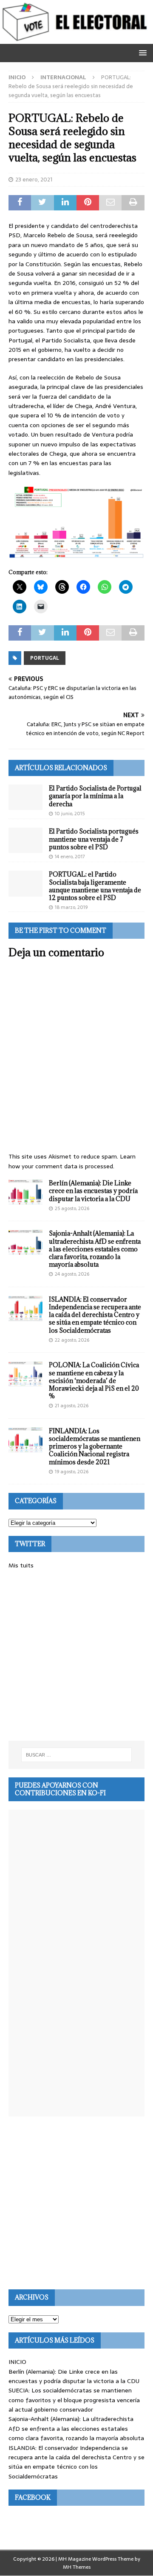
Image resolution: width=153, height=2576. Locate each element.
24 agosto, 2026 (72, 1274)
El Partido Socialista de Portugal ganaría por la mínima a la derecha (95, 796)
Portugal (45, 658)
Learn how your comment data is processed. (72, 1161)
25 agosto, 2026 (72, 1208)
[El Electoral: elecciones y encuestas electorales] (76, 39)
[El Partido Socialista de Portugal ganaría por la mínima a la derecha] (25, 797)
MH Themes (77, 2567)
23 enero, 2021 (34, 180)
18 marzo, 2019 (71, 907)
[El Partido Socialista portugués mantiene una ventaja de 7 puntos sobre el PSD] (25, 840)
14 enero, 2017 (70, 857)
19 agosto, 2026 (72, 1472)
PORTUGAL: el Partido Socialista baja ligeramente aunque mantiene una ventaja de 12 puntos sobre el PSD (95, 886)
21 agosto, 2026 (72, 1406)
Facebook (33, 2497)
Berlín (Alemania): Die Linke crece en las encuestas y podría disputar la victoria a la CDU (93, 1191)
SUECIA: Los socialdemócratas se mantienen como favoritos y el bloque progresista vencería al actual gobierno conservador (74, 2400)
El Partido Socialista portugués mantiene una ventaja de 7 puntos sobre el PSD (94, 839)
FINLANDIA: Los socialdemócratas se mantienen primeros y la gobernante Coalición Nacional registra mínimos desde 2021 (95, 1446)
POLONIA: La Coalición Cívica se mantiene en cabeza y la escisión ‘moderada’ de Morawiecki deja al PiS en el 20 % (94, 1380)
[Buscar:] (76, 1755)
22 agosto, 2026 (72, 1340)
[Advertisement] (76, 1656)
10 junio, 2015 (70, 814)
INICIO (17, 2362)
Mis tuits (21, 1565)
